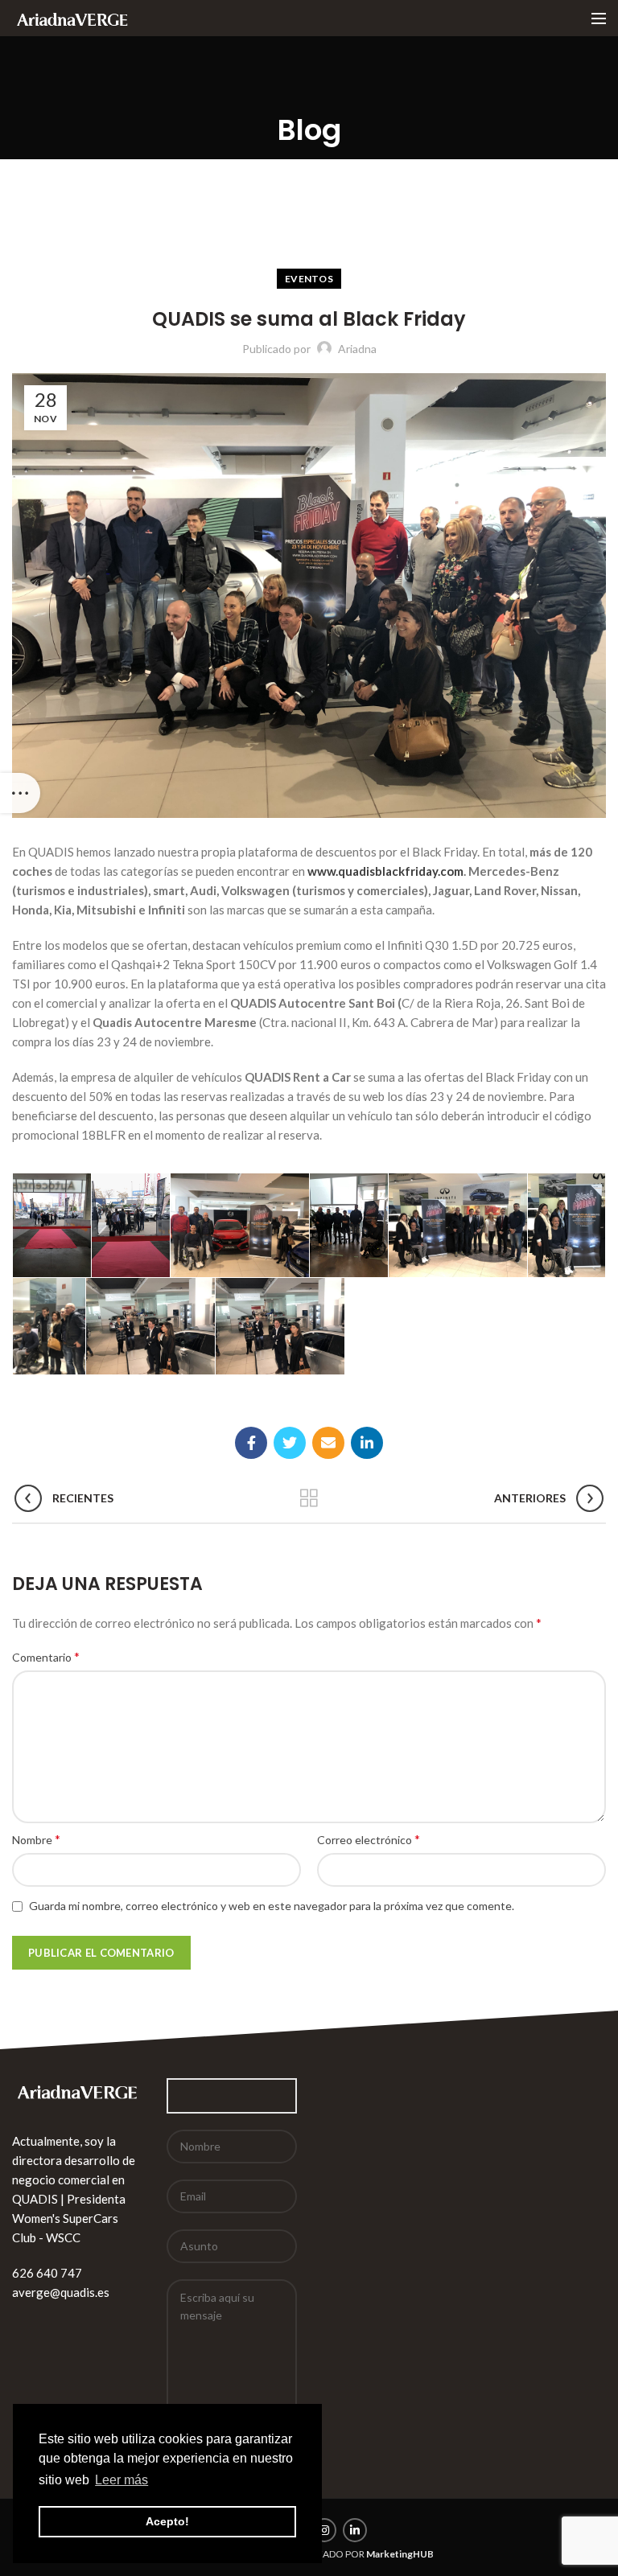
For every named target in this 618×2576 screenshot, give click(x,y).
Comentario (46, 1656)
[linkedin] (367, 1443)
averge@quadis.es (61, 2292)
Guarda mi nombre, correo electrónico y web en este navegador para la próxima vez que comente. (272, 1906)
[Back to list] (309, 1498)
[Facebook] (251, 1443)
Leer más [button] (122, 2480)
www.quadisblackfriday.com (385, 871)
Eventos (309, 279)
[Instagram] (324, 2530)
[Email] (328, 1443)
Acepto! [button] (167, 2521)
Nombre (36, 1839)
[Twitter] (290, 1443)
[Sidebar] (20, 793)
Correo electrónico (369, 1839)
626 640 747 (47, 2273)
